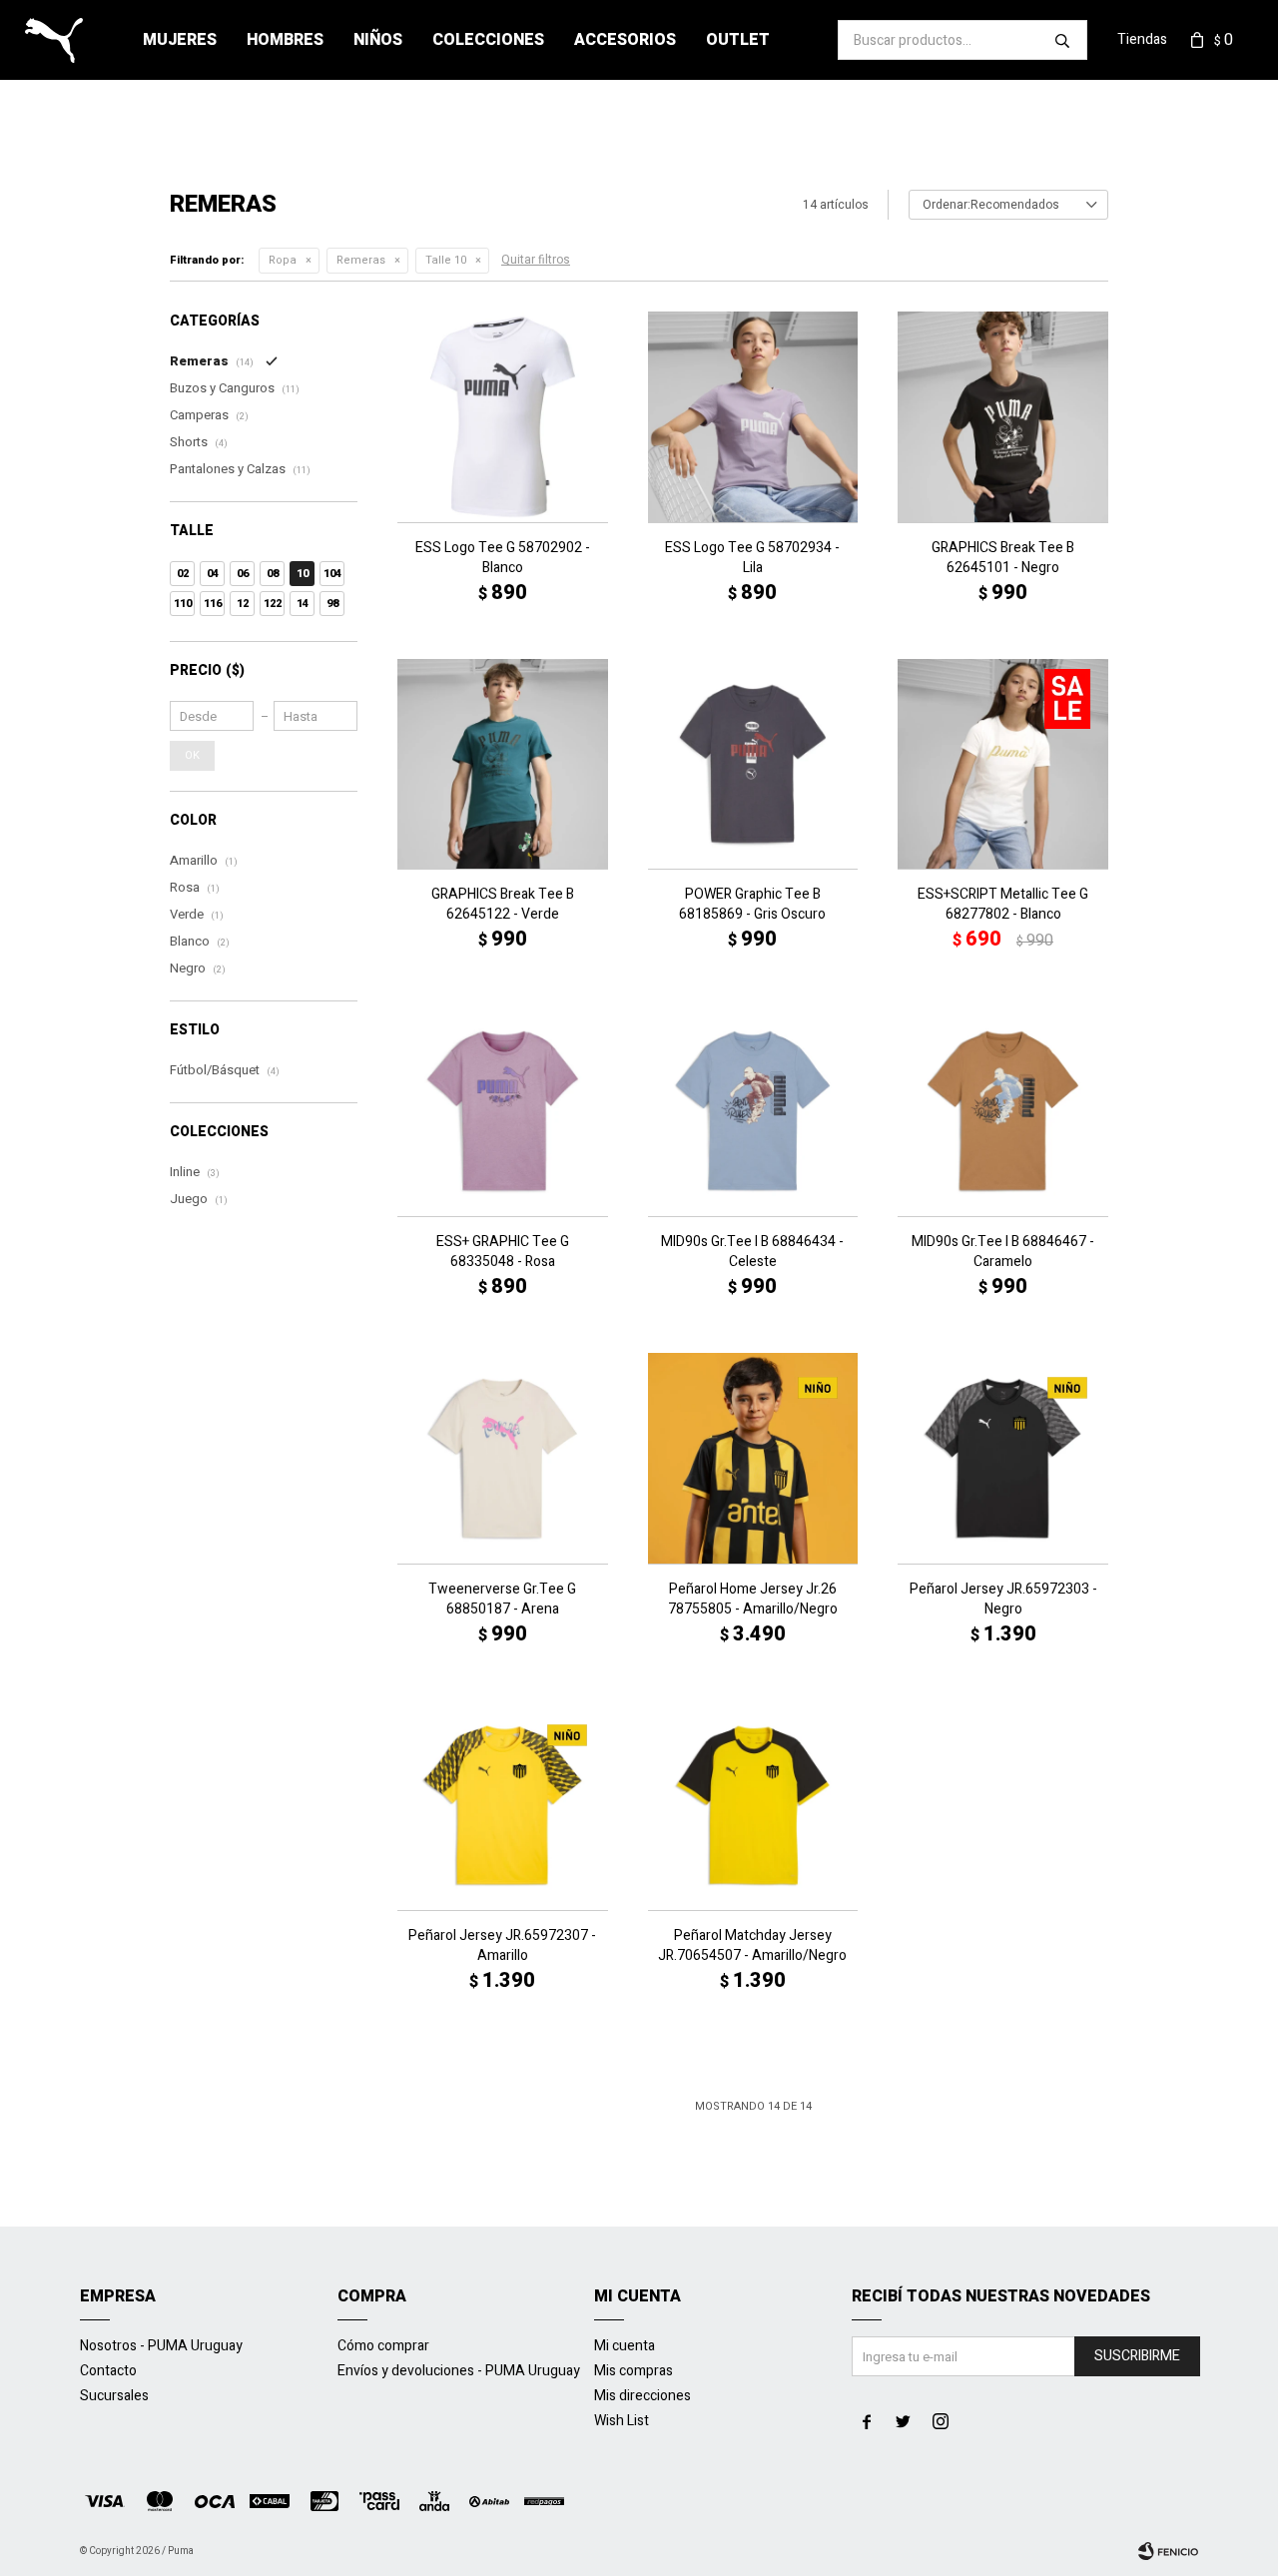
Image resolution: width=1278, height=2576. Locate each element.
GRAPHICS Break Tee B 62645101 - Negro (1003, 558)
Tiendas (1142, 39)
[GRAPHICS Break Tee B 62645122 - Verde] (503, 764)
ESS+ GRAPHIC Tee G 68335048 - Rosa (503, 1252)
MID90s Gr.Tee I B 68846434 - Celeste (752, 1252)
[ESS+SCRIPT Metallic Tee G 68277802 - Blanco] (1003, 764)
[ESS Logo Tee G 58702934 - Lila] (753, 417)
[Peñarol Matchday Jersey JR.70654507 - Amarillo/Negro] (753, 1806)
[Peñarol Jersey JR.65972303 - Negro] (1003, 1458)
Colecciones (488, 40)
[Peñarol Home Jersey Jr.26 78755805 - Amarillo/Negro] (753, 1458)
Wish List (622, 2421)
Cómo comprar (383, 2346)
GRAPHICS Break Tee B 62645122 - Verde (503, 905)
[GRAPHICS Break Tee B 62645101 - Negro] (1003, 417)
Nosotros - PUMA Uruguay (161, 2346)
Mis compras (634, 2371)
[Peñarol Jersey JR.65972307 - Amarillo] (503, 1806)
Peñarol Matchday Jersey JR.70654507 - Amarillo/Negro (752, 1946)
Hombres (285, 40)
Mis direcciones (642, 2396)
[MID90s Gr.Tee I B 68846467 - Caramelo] (1003, 1111)
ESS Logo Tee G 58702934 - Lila (752, 558)
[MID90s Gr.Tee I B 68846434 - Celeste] (753, 1111)
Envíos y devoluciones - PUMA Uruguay (459, 2371)
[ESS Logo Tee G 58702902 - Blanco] (503, 417)
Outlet (738, 40)
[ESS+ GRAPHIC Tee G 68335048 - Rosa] (503, 1111)
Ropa (283, 260)
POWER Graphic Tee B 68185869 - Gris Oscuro (752, 905)
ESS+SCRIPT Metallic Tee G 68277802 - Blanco (1003, 905)
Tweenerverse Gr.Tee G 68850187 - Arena (502, 1600)
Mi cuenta (625, 2346)
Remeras (361, 260)
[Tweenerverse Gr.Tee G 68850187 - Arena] (503, 1458)
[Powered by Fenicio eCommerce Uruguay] (1168, 2551)
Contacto (108, 2371)
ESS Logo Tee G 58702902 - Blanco (503, 558)
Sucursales (114, 2396)
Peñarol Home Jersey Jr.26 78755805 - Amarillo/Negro (753, 1600)
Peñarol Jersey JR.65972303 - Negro (1003, 1600)
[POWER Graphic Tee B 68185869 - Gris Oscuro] (753, 764)
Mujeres (180, 40)
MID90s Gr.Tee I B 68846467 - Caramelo (1003, 1252)
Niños (378, 40)
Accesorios (625, 40)
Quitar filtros (536, 260)
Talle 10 (446, 260)
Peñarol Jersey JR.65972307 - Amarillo (502, 1946)
